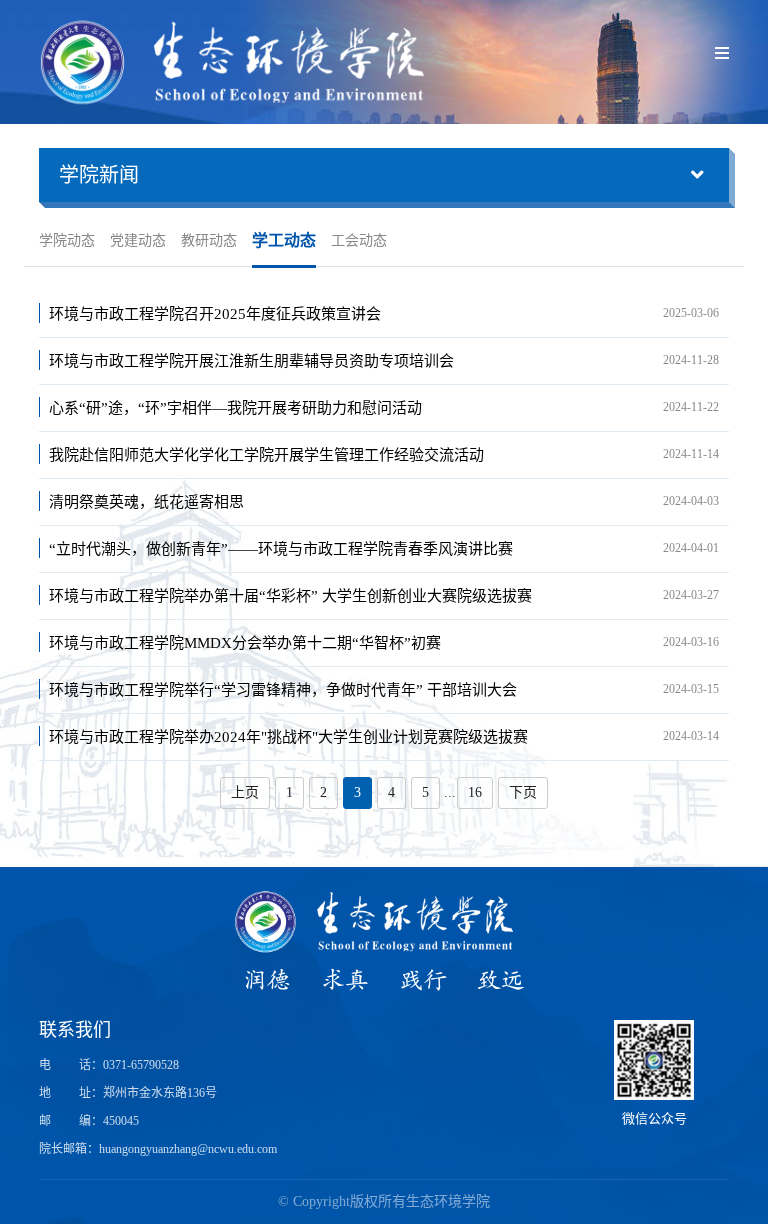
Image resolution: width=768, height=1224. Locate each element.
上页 (245, 792)
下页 (523, 792)
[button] (384, 175)
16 (475, 792)
